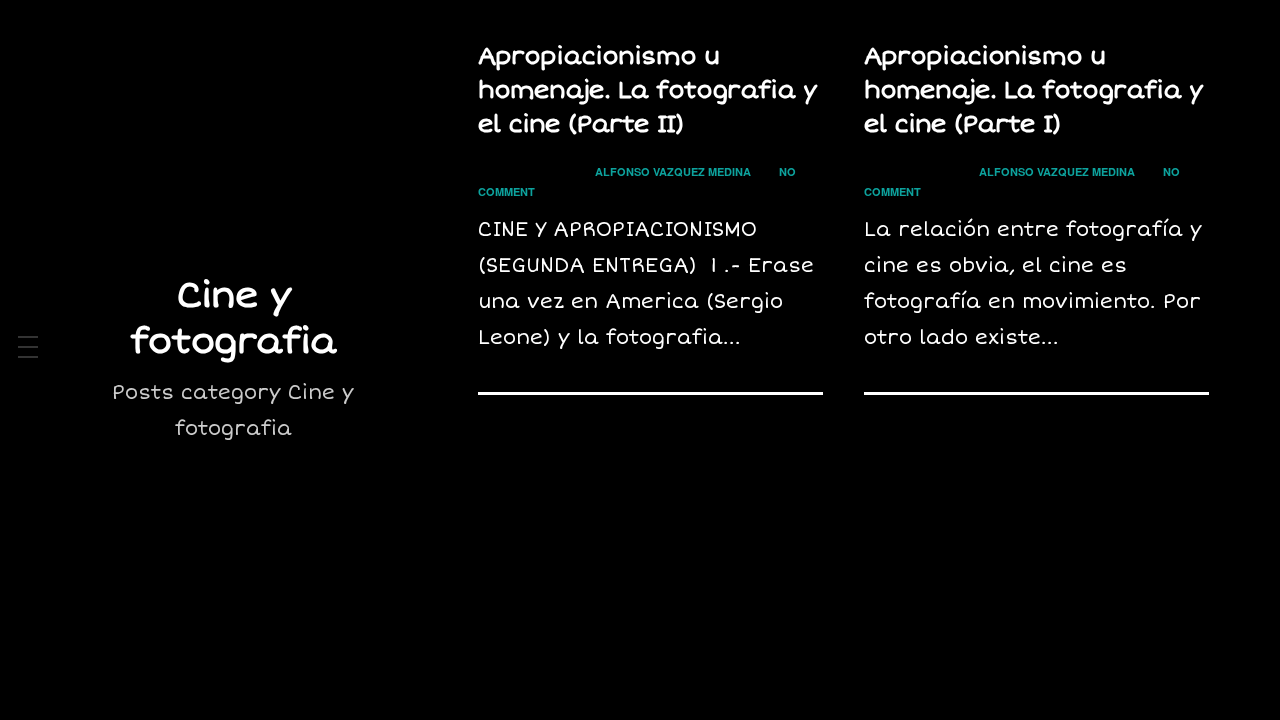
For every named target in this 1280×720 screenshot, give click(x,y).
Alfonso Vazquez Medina (673, 171)
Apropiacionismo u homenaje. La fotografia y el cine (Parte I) (1033, 90)
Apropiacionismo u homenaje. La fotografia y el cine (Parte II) (647, 90)
